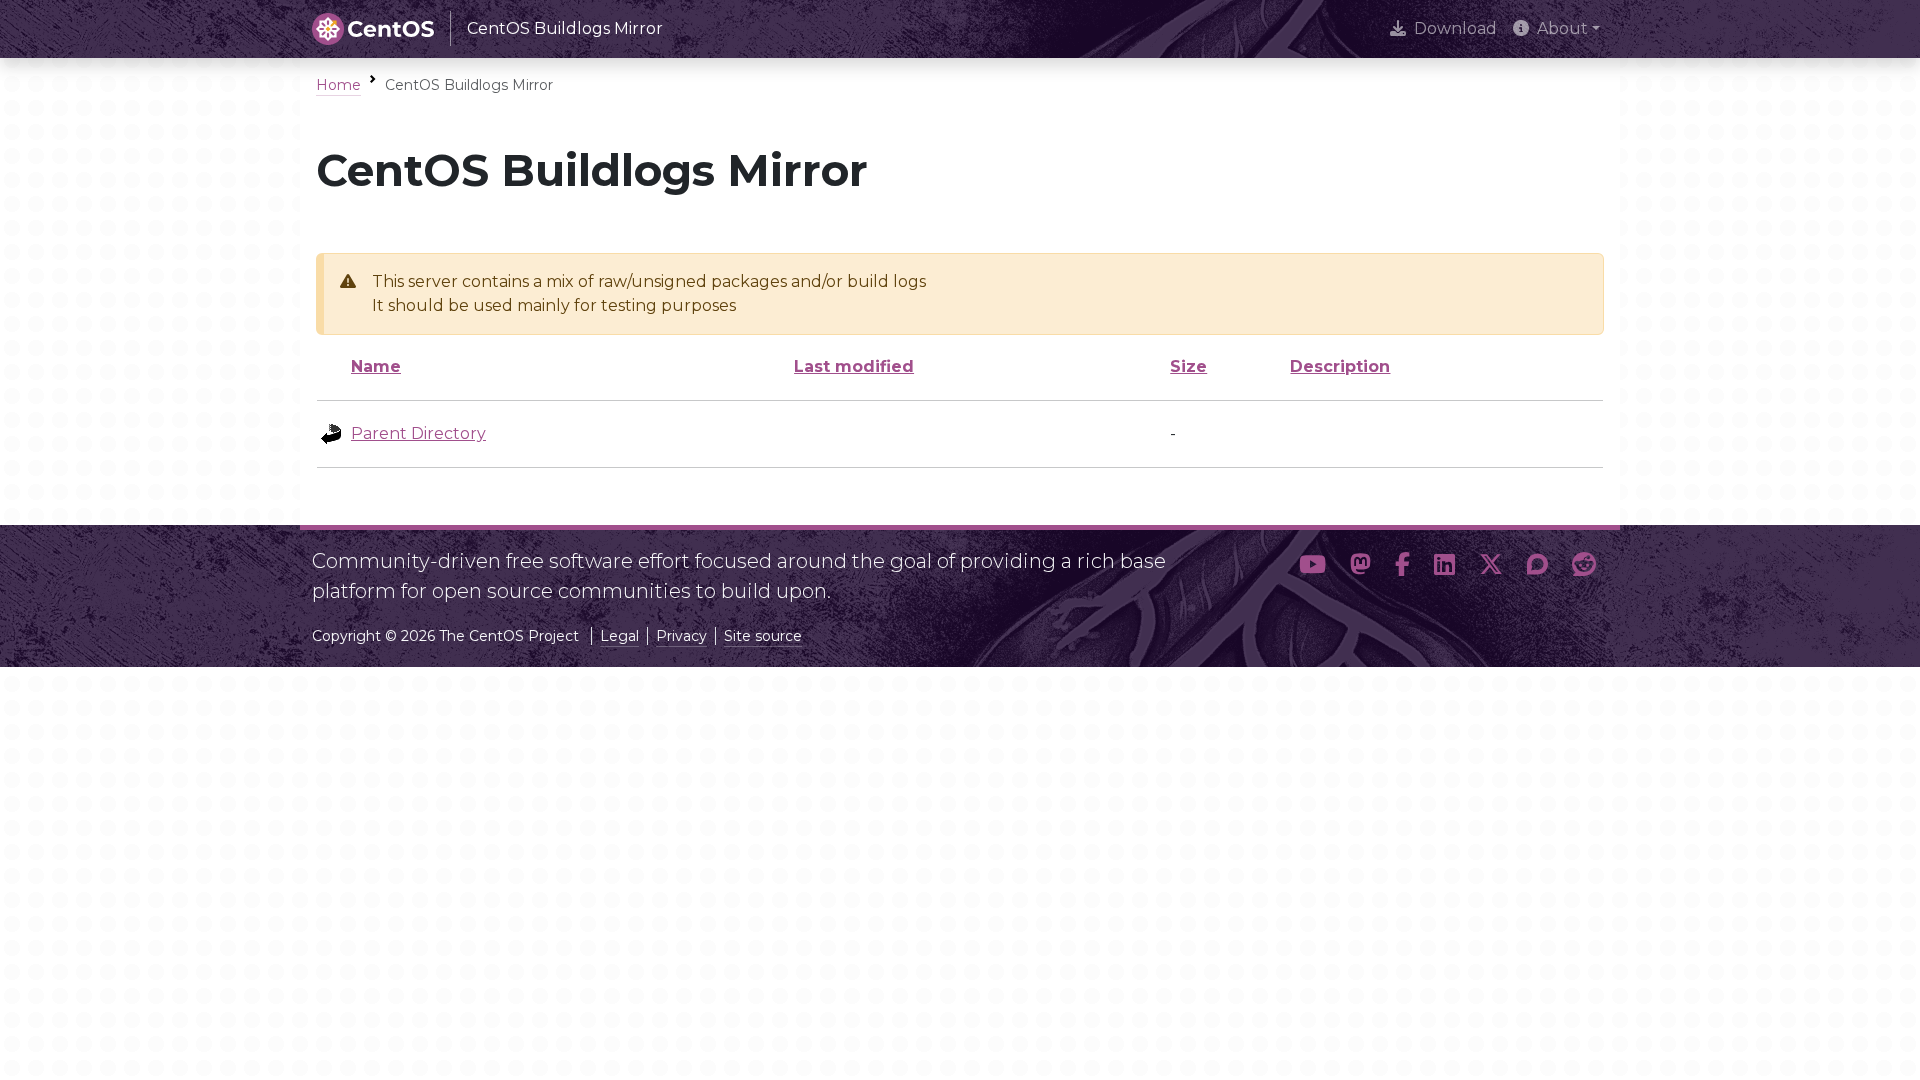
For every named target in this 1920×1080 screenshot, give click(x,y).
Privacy (681, 636)
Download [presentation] (1455, 28)
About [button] (1562, 28)
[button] (1312, 568)
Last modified (854, 366)
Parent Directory (418, 433)
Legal (619, 636)
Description (1340, 366)
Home (338, 85)
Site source (763, 636)
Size (1188, 366)
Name (376, 366)
